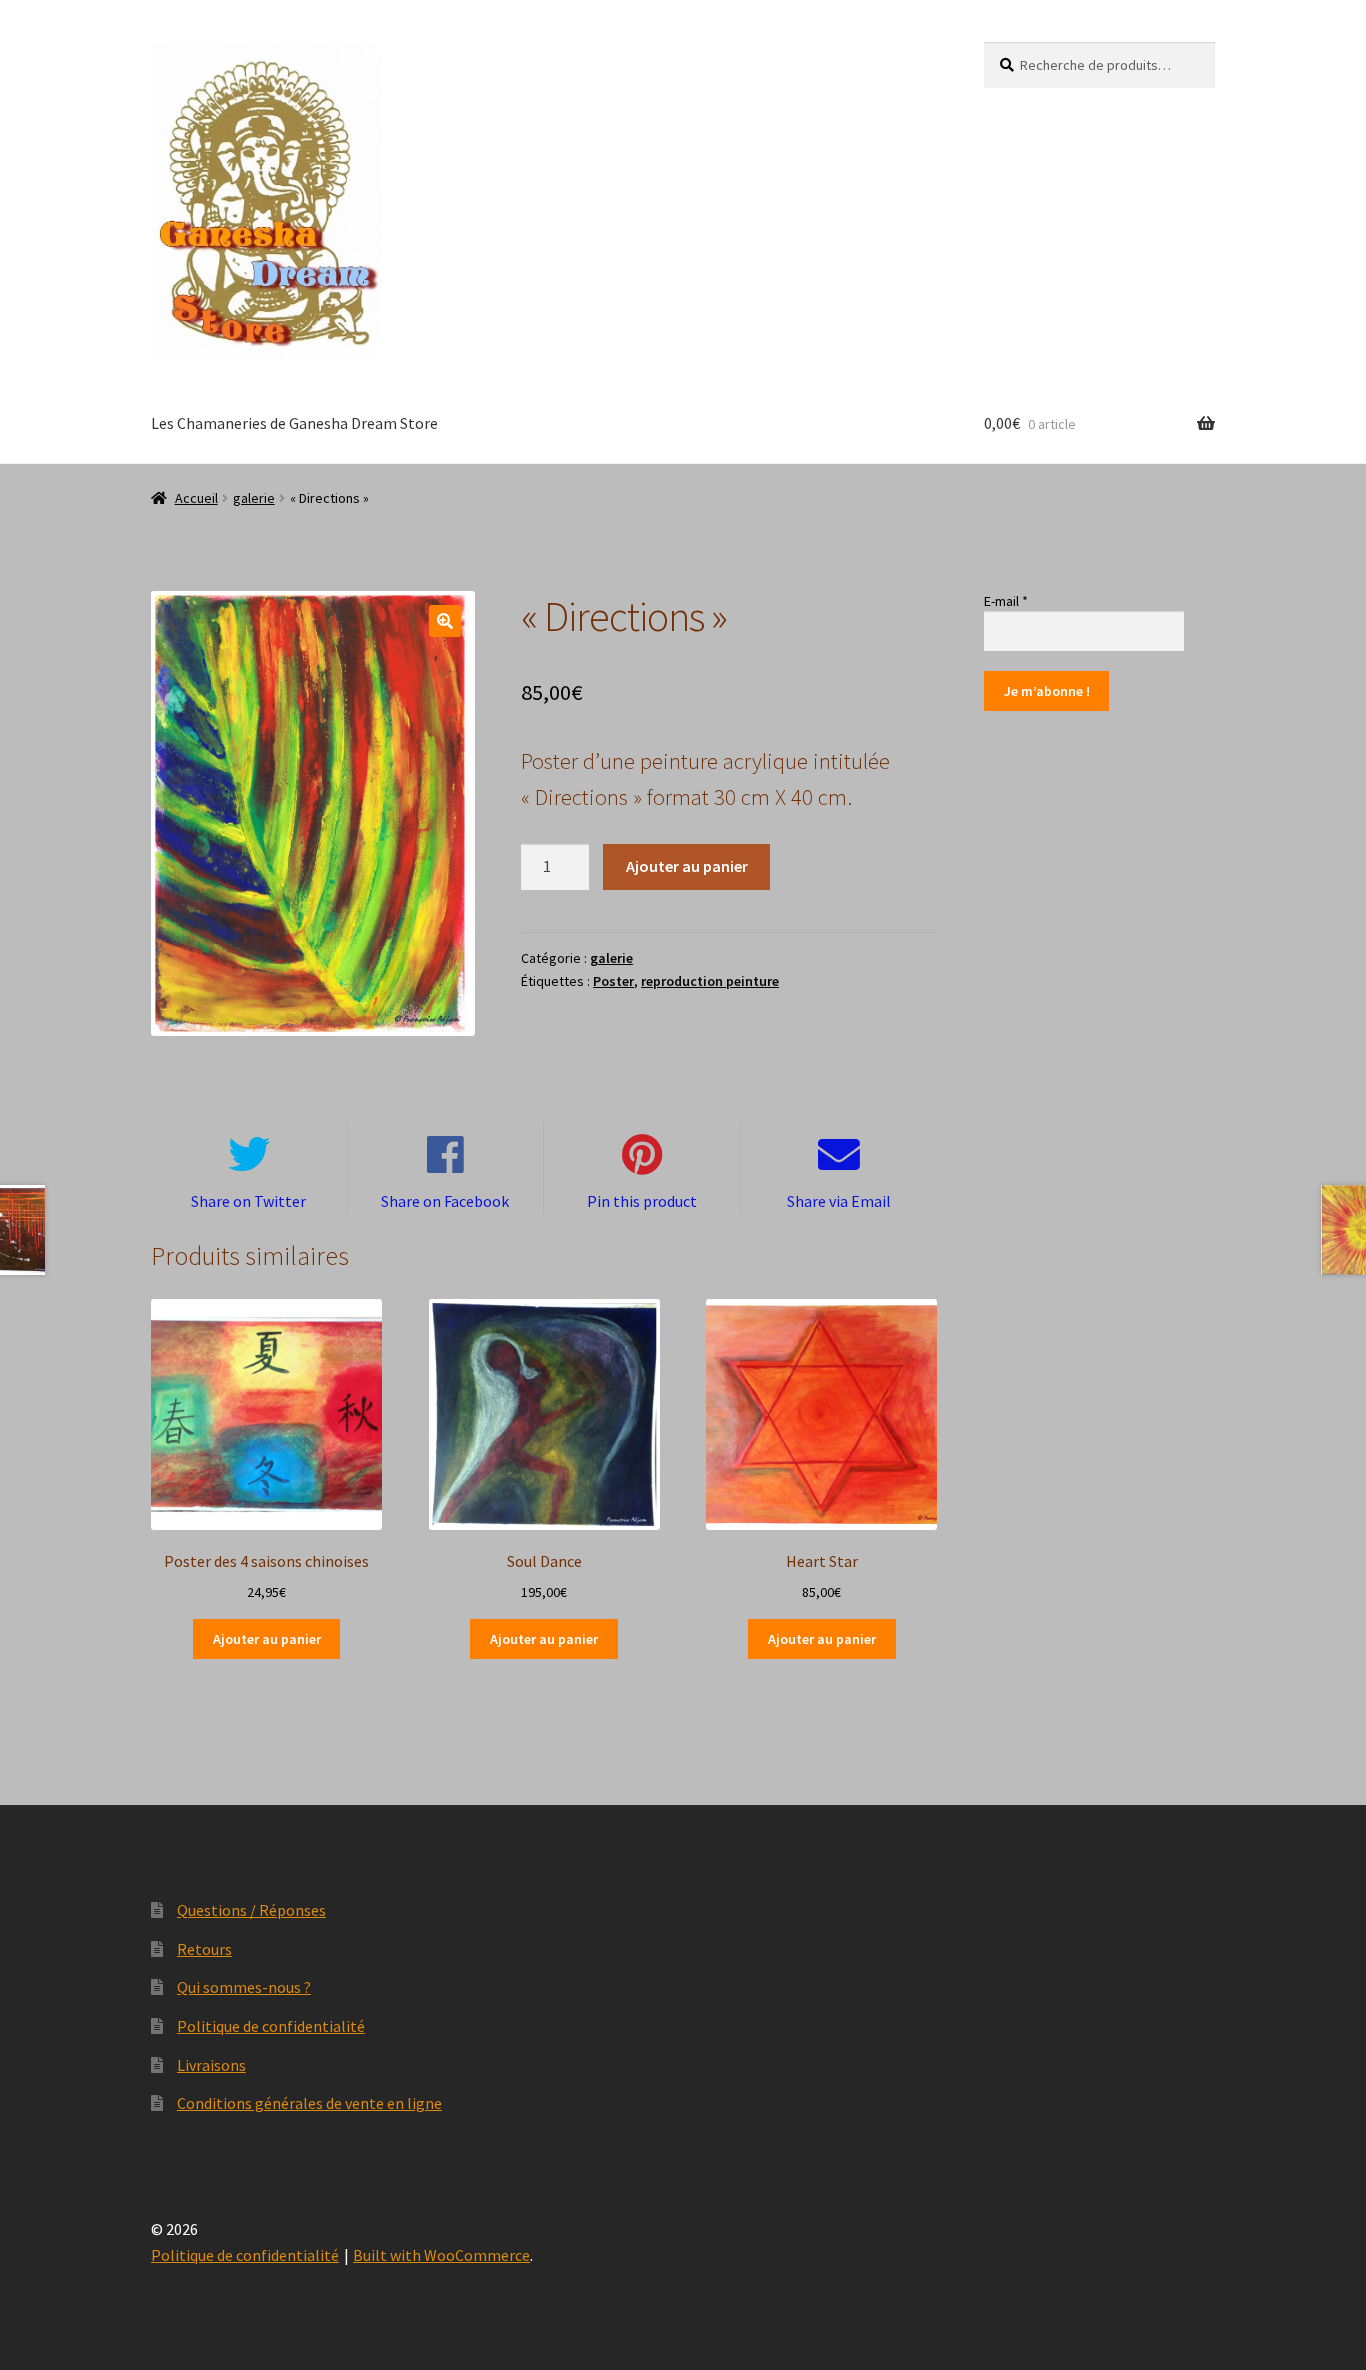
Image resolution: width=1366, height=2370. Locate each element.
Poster (613, 981)
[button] (445, 621)
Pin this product (642, 1201)
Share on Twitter (248, 1201)
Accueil (196, 498)
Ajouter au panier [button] (267, 1639)
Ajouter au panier (687, 866)
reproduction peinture (710, 981)
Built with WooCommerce (441, 2255)
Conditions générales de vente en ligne (309, 2103)
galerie (254, 498)
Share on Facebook (445, 1201)
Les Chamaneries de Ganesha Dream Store (294, 423)
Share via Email (839, 1201)
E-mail (1006, 601)
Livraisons (211, 2065)
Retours (204, 1949)
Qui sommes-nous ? (244, 1987)
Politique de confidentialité (271, 2026)
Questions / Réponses (251, 1910)
